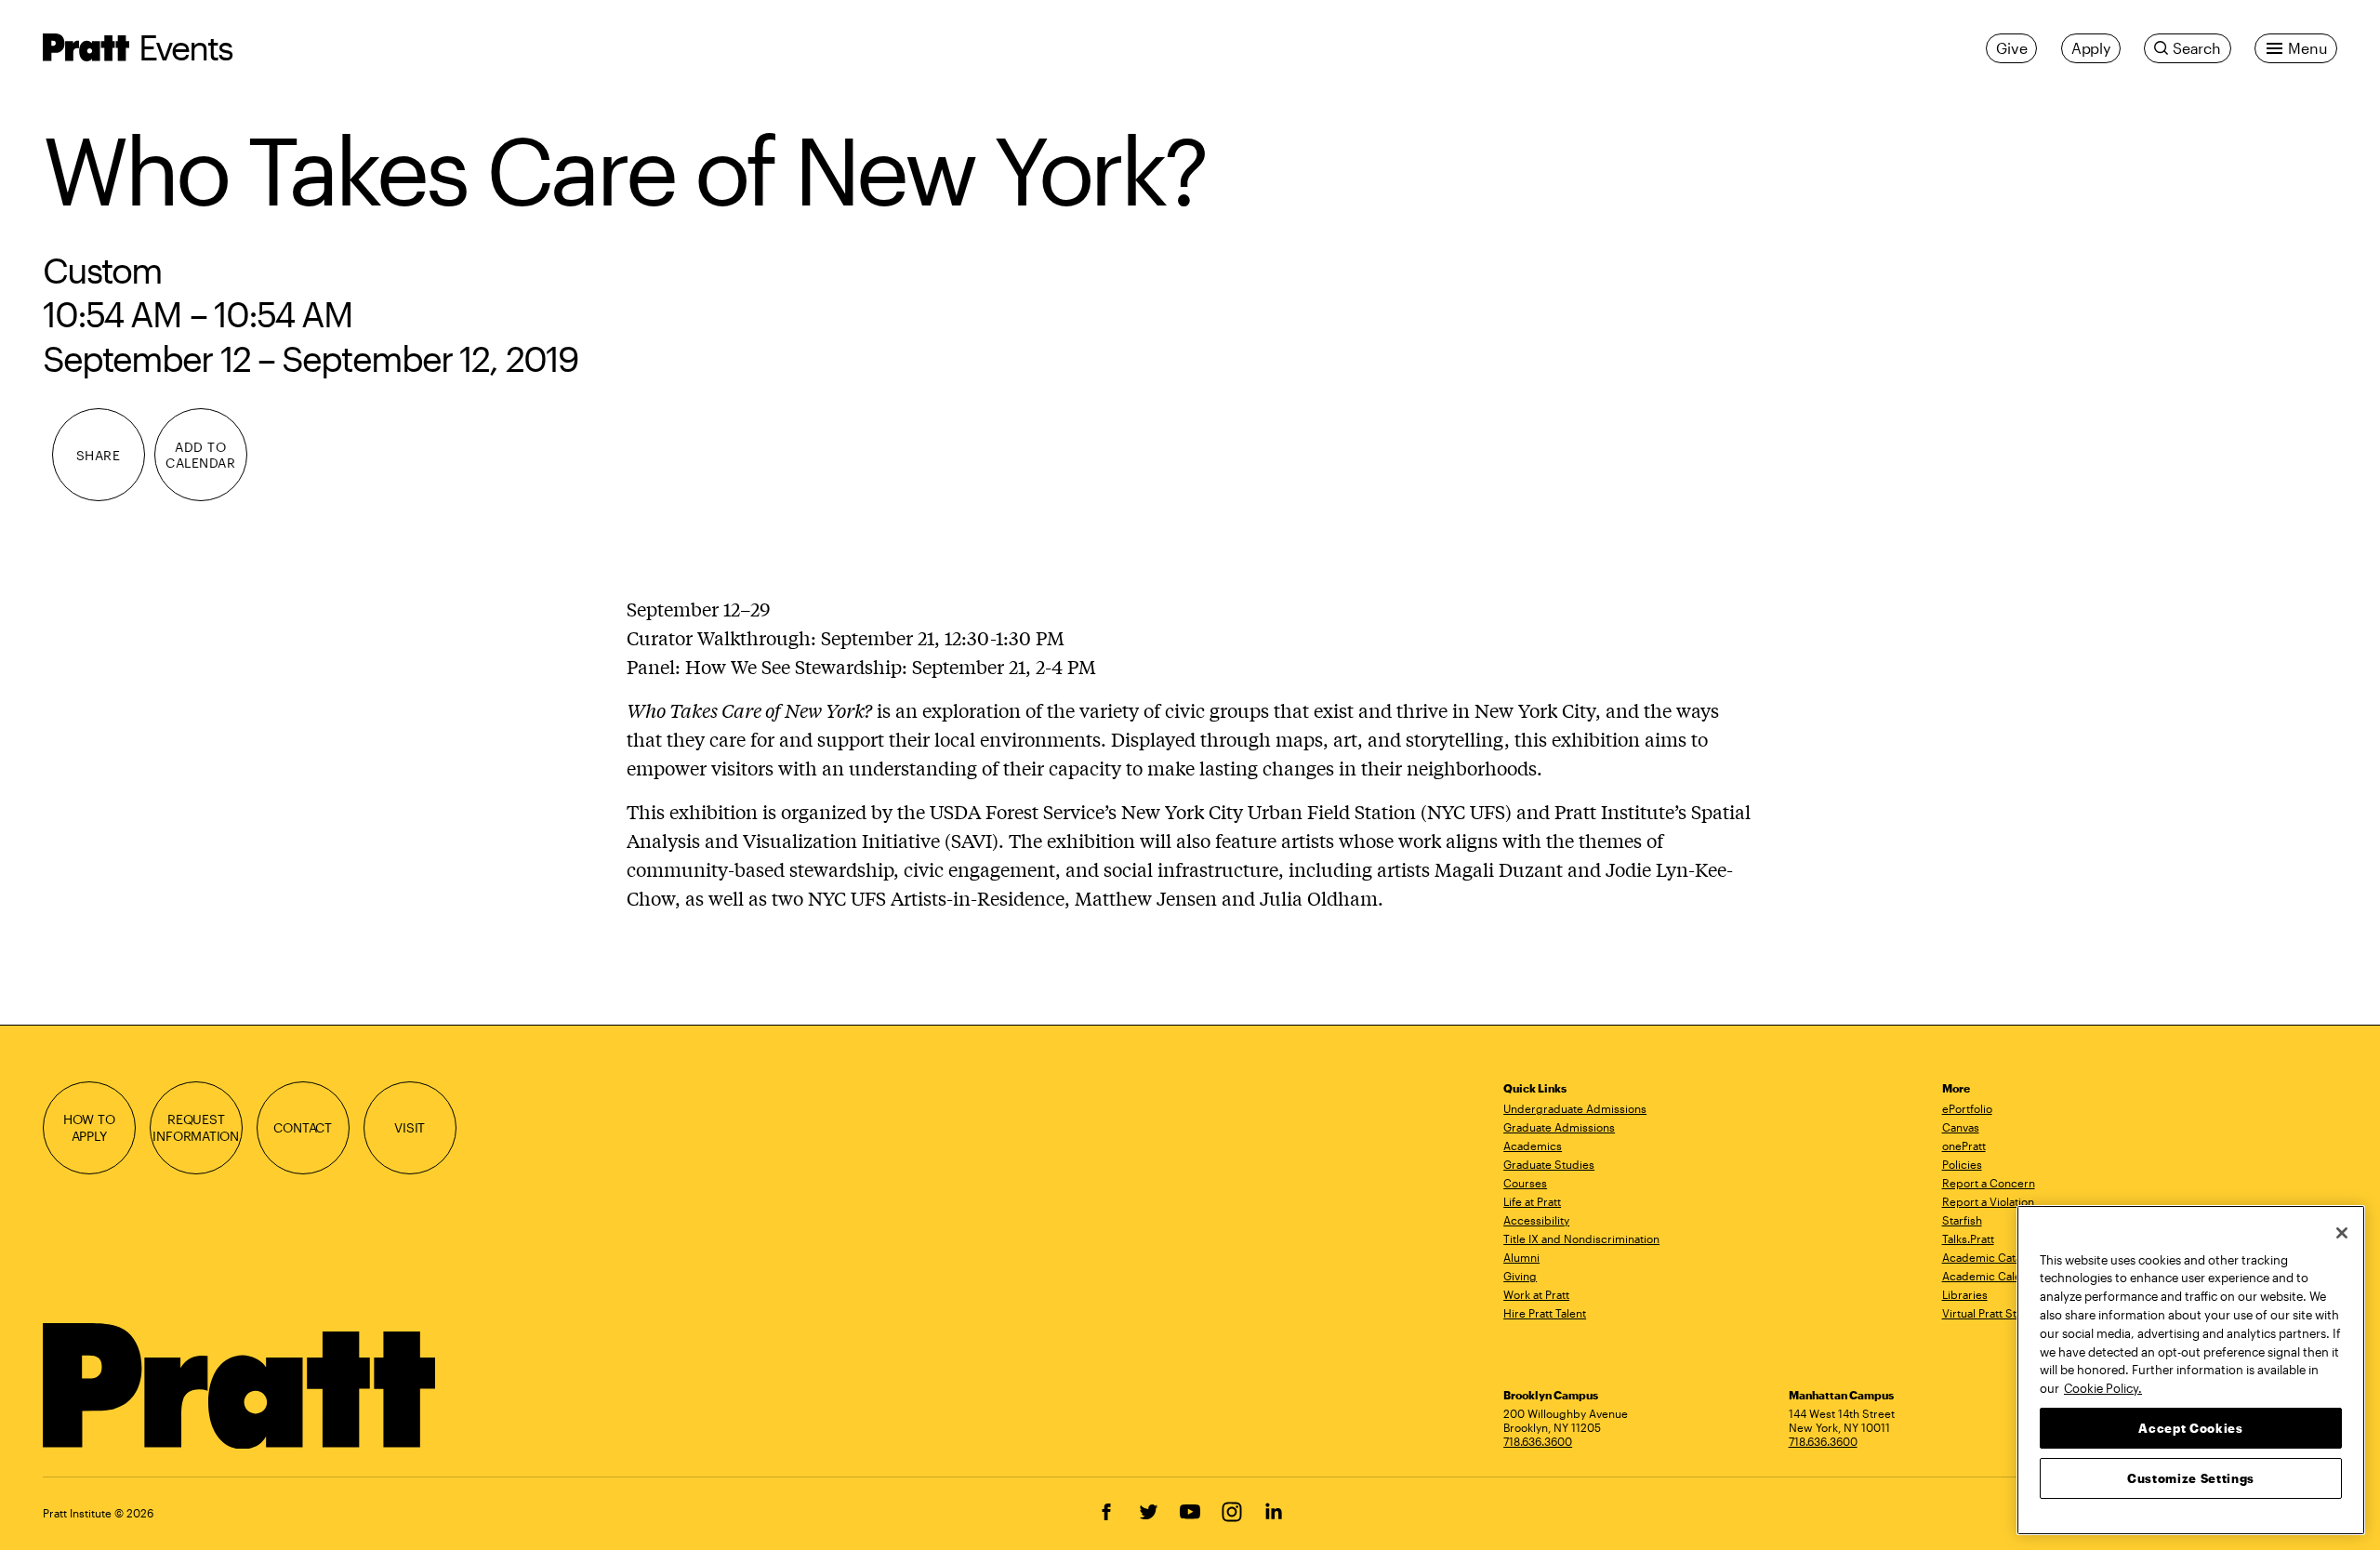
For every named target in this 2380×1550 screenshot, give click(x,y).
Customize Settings (2191, 1477)
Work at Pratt (1536, 1294)
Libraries (1965, 1294)
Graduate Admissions (1559, 1127)
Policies (1962, 1164)
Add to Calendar (200, 455)
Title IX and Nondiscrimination (1581, 1239)
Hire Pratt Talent (1545, 1313)
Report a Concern (1989, 1183)
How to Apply (89, 1127)
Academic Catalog (1990, 1257)
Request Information (196, 1127)
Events (186, 47)
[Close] (2342, 1233)
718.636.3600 (1538, 1441)
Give (2011, 48)
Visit (410, 1127)
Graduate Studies (1549, 1164)
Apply (2091, 48)
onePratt (1964, 1146)
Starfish (1962, 1220)
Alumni (1521, 1257)
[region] (2191, 1370)
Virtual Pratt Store (1988, 1313)
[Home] (241, 1386)
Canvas (1961, 1127)
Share (99, 455)
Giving (1520, 1276)
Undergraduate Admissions (1575, 1108)
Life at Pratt (1532, 1201)
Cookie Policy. (2103, 1387)
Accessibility (1536, 1220)
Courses (1525, 1183)
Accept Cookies (2190, 1427)
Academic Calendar (1994, 1276)
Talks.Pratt (1968, 1239)
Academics (1533, 1146)
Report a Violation (1988, 1201)
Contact (303, 1127)
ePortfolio (1967, 1108)
